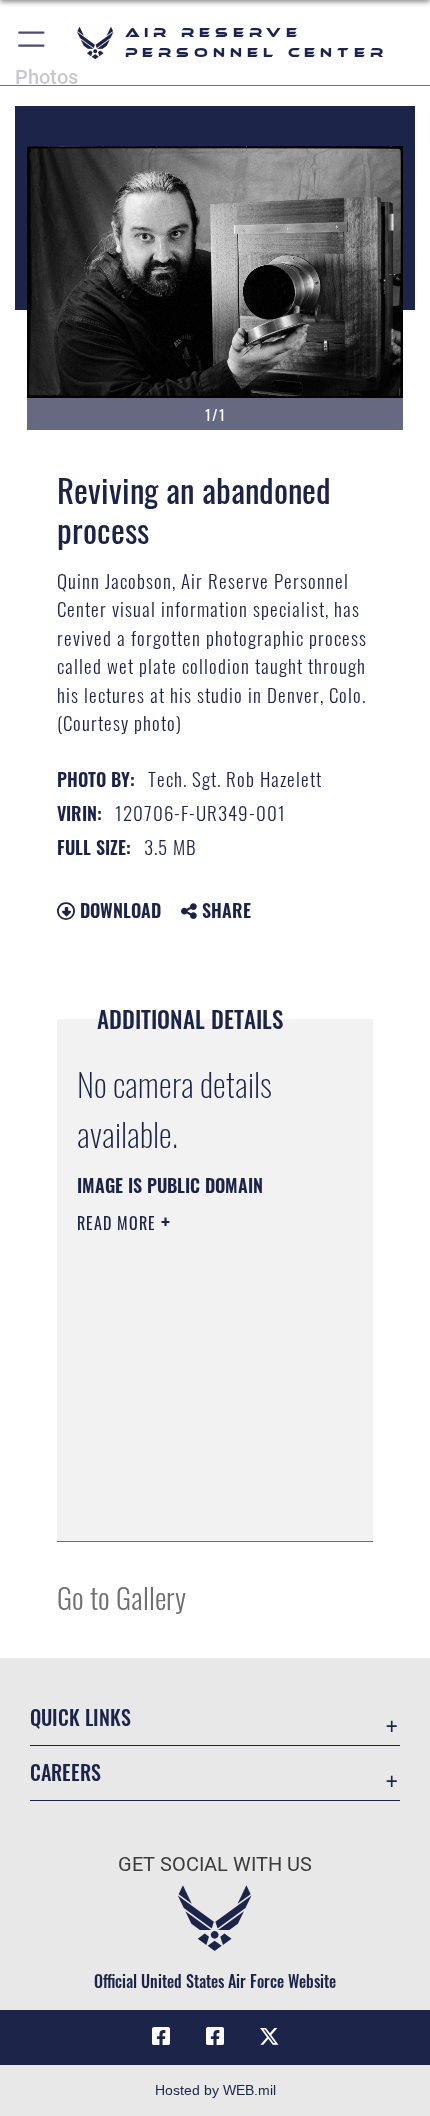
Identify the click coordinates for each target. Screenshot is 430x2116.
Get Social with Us (215, 1864)
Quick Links (80, 1717)
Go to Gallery (121, 1596)
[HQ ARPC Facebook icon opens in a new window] (161, 2037)
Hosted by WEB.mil (215, 2090)
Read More (119, 1223)
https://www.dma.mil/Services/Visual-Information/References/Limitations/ (198, 1504)
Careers (65, 1772)
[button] (32, 42)
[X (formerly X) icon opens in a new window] (269, 2037)
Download (118, 910)
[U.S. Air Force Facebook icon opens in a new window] (215, 2037)
